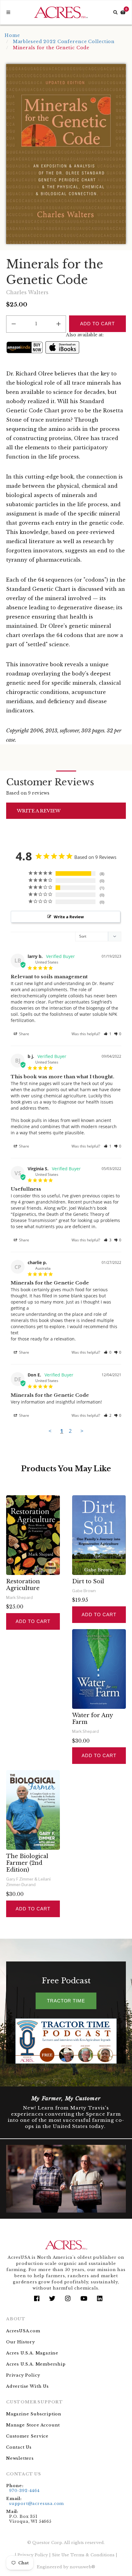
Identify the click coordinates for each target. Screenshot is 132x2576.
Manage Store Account (33, 2425)
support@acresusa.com (37, 2504)
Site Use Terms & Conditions (83, 2555)
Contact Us (19, 2447)
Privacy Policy (23, 2375)
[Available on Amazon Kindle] (25, 347)
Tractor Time (66, 2001)
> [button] (82, 1431)
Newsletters (20, 2458)
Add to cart (33, 1621)
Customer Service (27, 2436)
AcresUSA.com (23, 2331)
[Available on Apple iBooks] (62, 347)
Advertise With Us (27, 2386)
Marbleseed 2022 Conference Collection (64, 42)
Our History (21, 2342)
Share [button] (24, 1034)
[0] (123, 12)
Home (12, 35)
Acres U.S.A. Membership (36, 2364)
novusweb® (82, 2567)
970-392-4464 (24, 2491)
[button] (108, 1034)
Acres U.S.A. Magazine (32, 2353)
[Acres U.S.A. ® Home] (61, 12)
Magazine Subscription (34, 2414)
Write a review (39, 811)
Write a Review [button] (69, 917)
